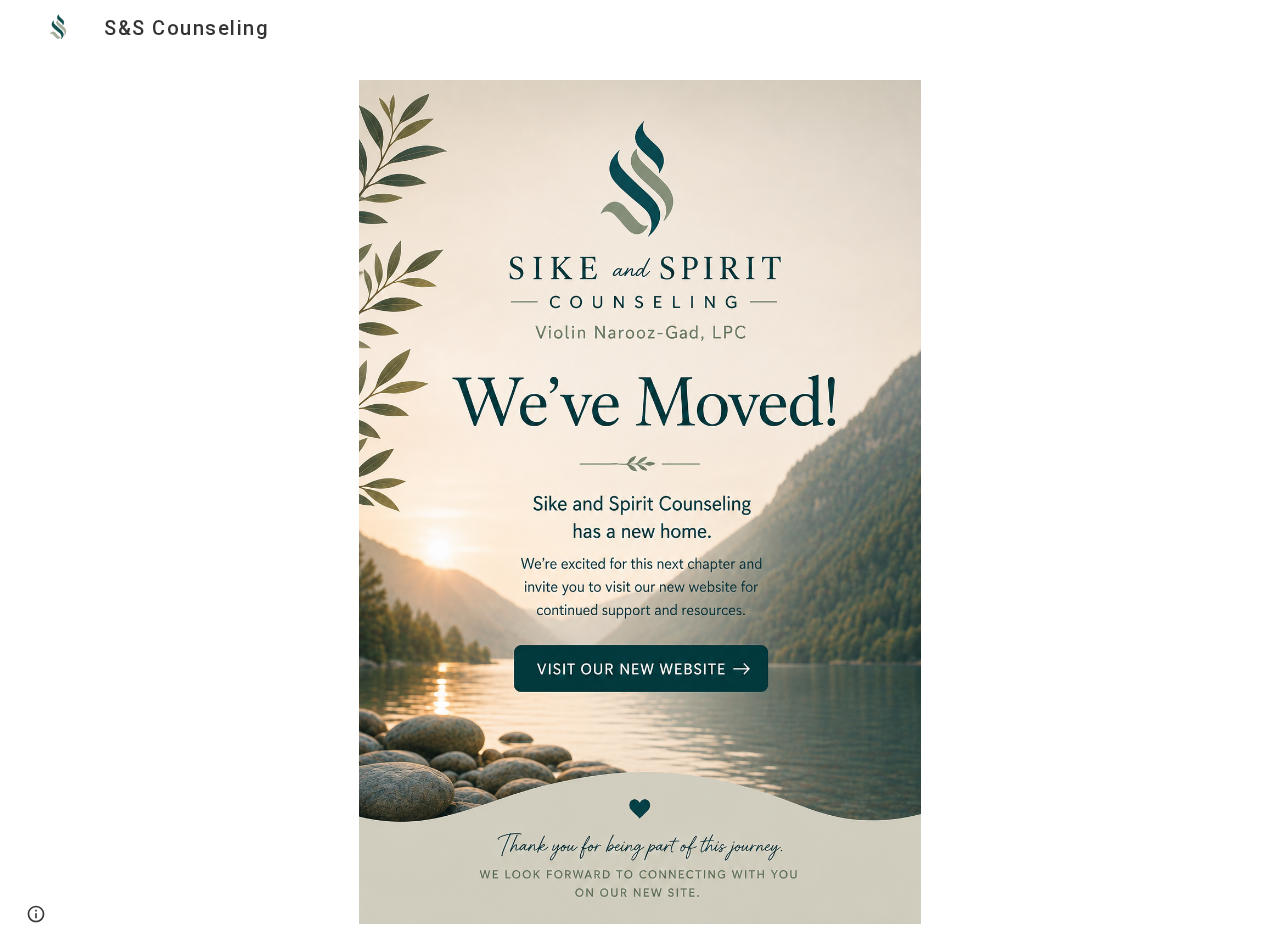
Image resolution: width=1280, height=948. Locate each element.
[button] (36, 914)
